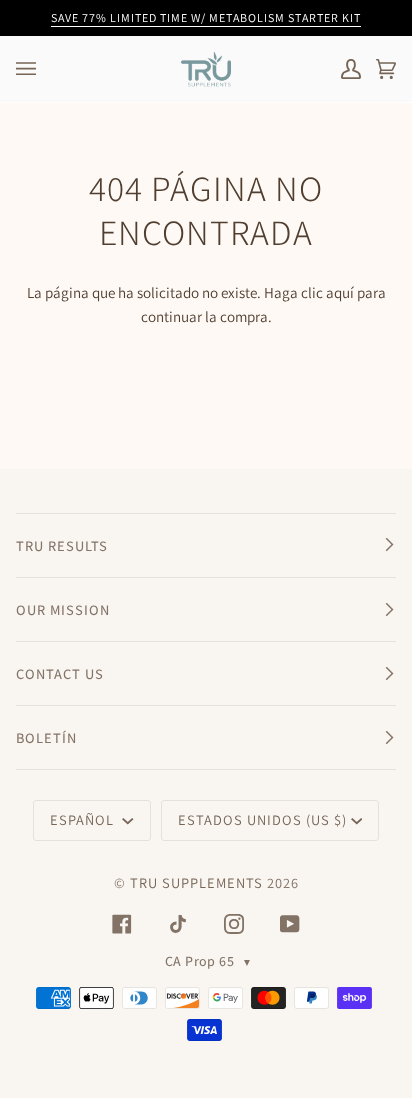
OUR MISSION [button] (63, 609)
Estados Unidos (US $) (262, 819)
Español (84, 819)
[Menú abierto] (46, 69)
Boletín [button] (46, 737)
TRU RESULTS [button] (62, 545)
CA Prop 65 (208, 961)
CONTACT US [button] (60, 673)
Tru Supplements (196, 882)
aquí (340, 292)
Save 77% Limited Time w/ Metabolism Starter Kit (206, 17)
